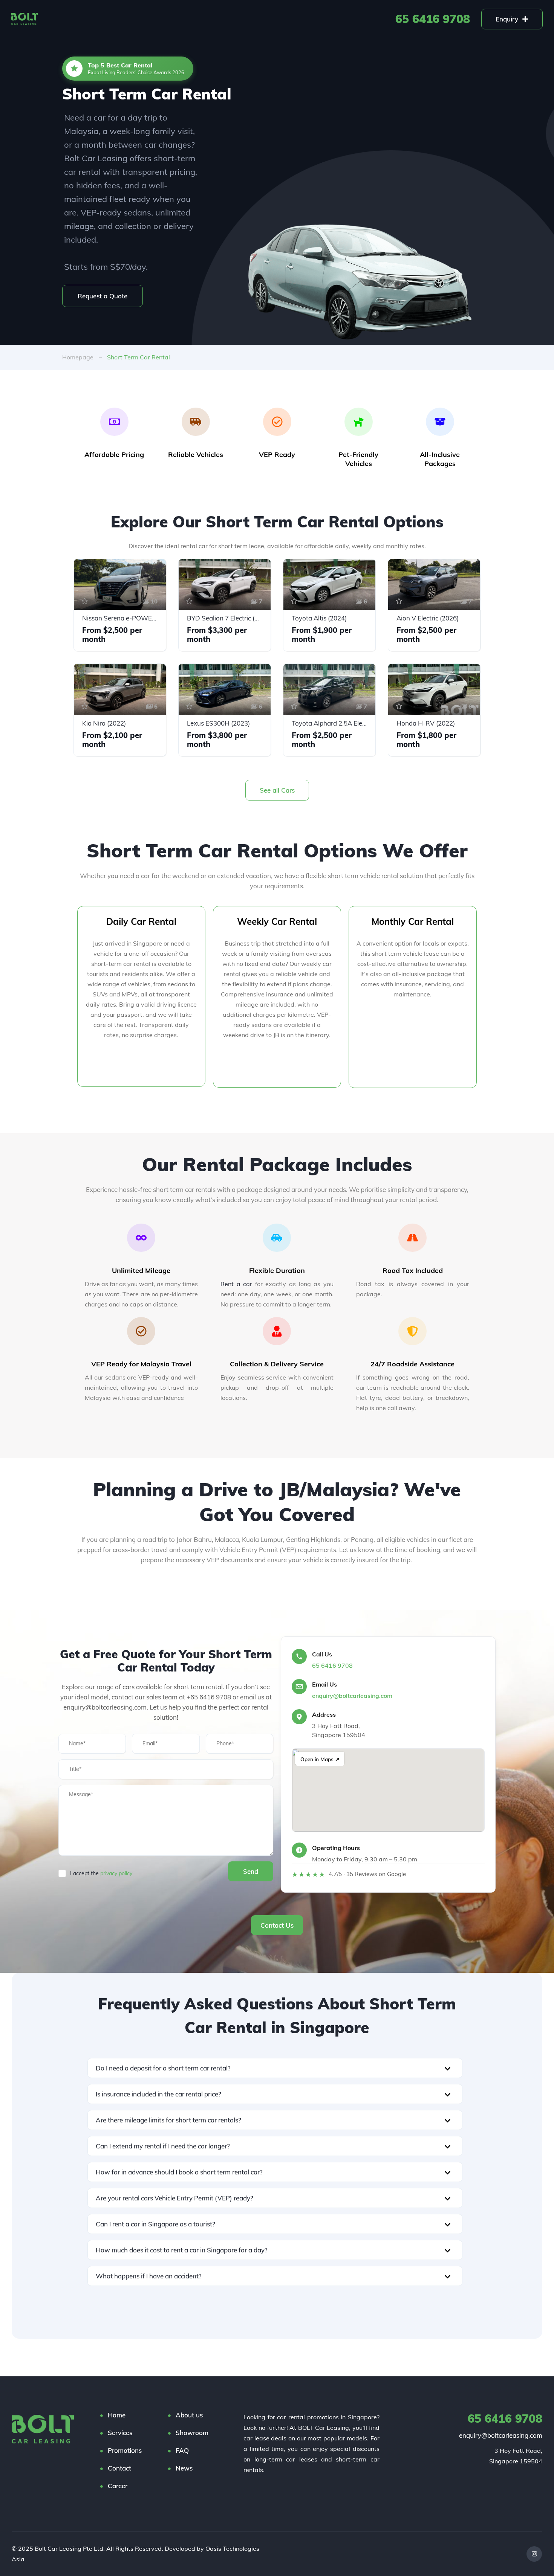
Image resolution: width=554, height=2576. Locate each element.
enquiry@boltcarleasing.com (352, 1696)
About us (108, 19)
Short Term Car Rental (138, 357)
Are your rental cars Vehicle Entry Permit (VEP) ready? (174, 2198)
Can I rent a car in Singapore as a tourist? (155, 2224)
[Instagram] (534, 2554)
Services (148, 19)
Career (118, 2486)
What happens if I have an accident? (149, 2276)
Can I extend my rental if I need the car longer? (163, 2146)
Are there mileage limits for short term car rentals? (168, 2120)
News (184, 2468)
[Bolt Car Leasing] (43, 2429)
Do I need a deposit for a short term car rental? (163, 2068)
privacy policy (116, 1873)
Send (251, 1871)
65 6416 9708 (433, 19)
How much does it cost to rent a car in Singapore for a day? (182, 2250)
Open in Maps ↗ (320, 1759)
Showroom (190, 19)
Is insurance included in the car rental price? (158, 2094)
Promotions (236, 19)
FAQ (304, 19)
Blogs (275, 19)
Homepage (78, 357)
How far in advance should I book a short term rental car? (179, 2172)
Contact (119, 2468)
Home (72, 19)
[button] (275, 2068)
